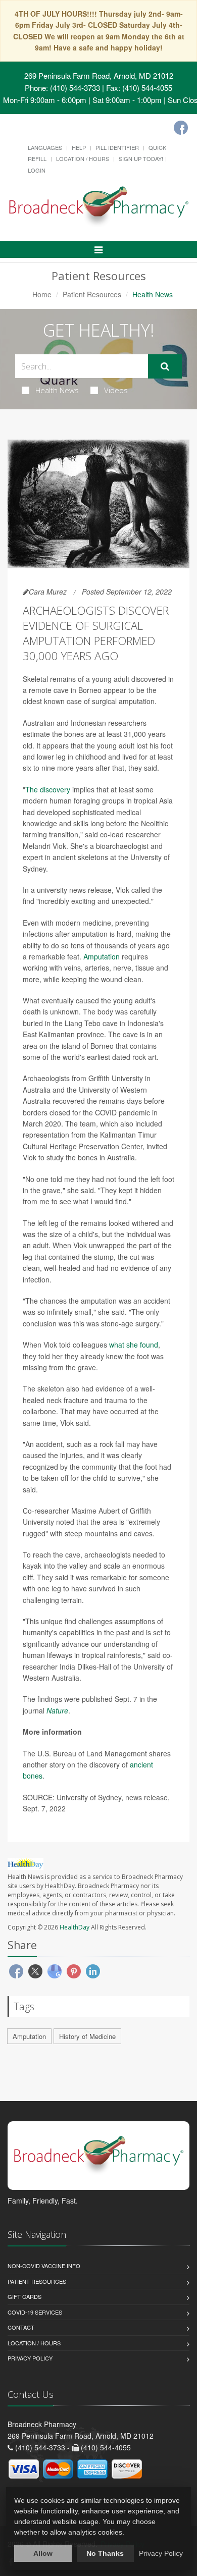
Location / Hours (83, 158)
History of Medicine (87, 2036)
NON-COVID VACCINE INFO (44, 2266)
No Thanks (105, 2553)
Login (37, 170)
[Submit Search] (165, 366)
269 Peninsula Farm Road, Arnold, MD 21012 (99, 75)
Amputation (102, 956)
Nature (57, 1710)
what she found (134, 1345)
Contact (21, 2327)
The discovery (48, 789)
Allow (43, 2553)
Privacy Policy (30, 2358)
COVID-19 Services (35, 2312)
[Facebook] (181, 128)
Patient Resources (92, 294)
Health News (57, 390)
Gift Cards (24, 2296)
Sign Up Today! (141, 158)
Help (79, 147)
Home (42, 294)
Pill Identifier (117, 147)
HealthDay (75, 1927)
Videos (116, 390)
